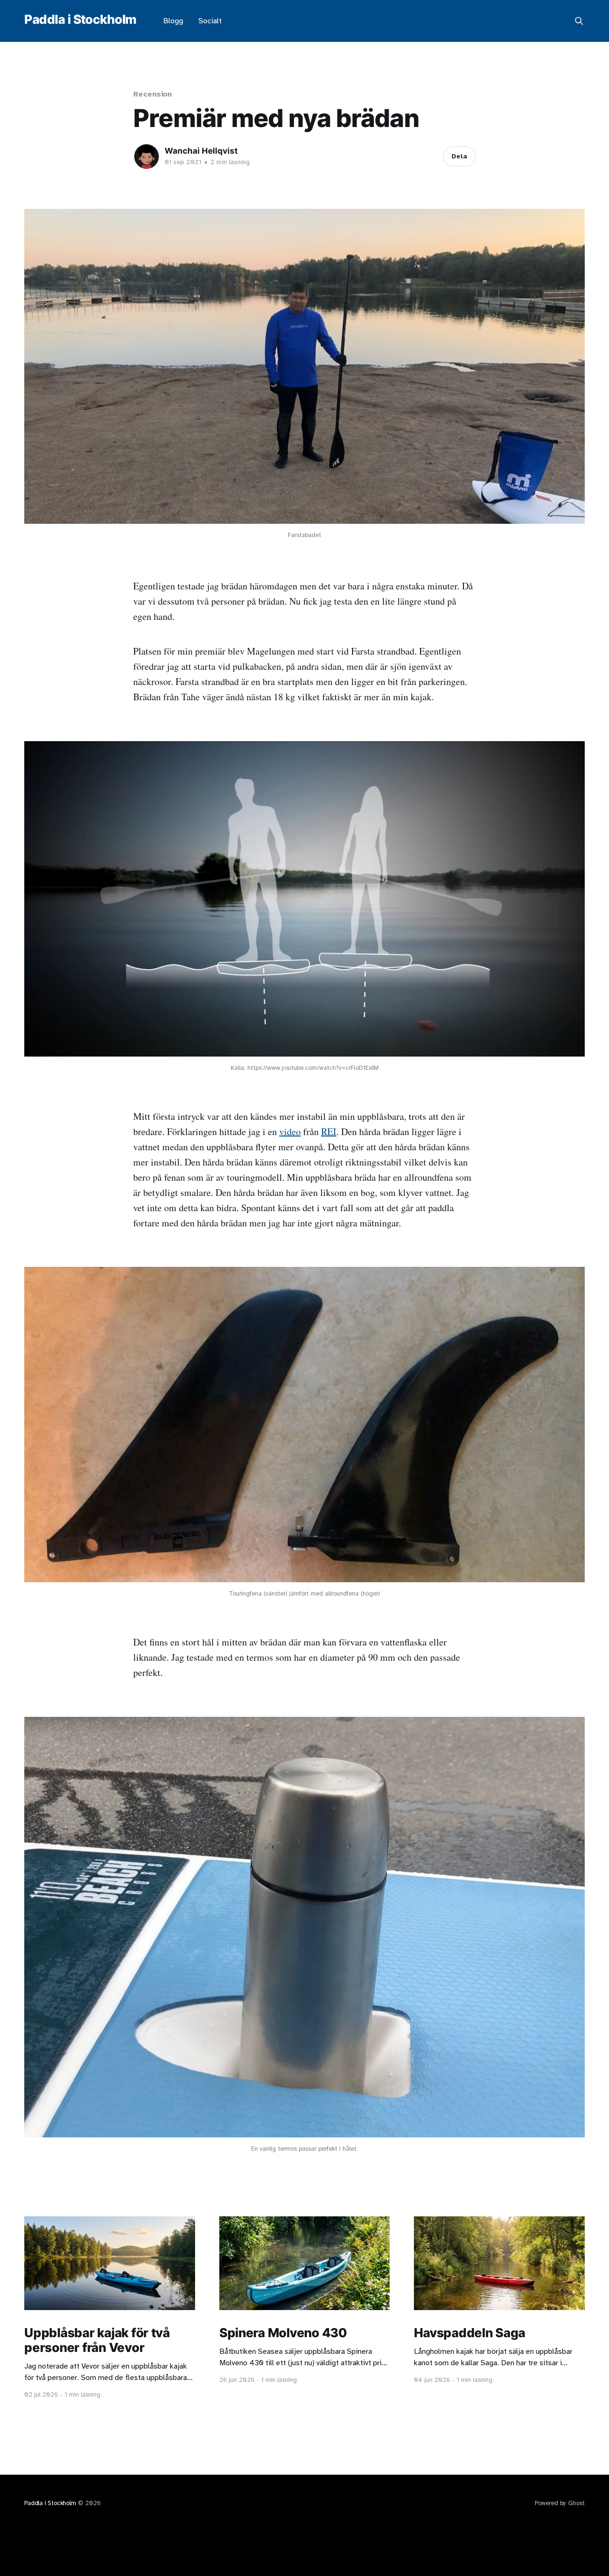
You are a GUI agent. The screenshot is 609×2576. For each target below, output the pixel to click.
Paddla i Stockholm (80, 20)
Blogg (173, 21)
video (290, 1131)
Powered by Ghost (560, 2503)
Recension (152, 94)
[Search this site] (579, 21)
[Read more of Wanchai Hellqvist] (147, 157)
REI (329, 1131)
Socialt (210, 21)
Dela (459, 156)
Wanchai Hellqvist (201, 151)
